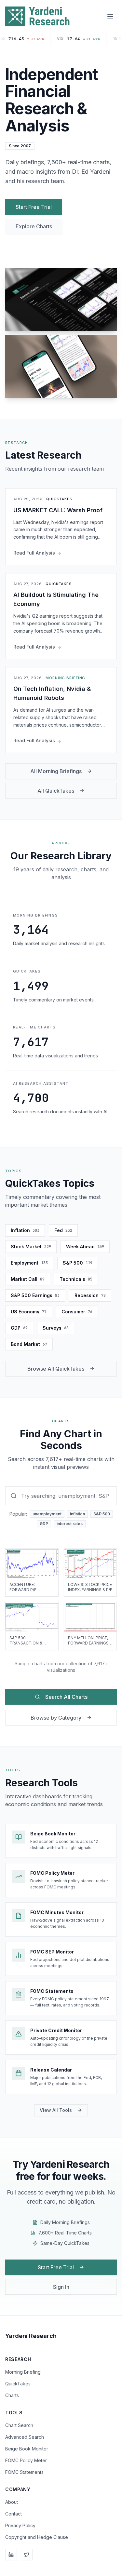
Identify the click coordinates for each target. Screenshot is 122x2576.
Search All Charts (66, 1697)
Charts (12, 2395)
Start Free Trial (34, 207)
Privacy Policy (20, 2525)
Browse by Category (56, 1718)
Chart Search (19, 2425)
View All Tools (56, 2110)
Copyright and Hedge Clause (37, 2537)
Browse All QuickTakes (56, 1369)
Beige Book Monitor (27, 2449)
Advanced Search (25, 2437)
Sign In (61, 2287)
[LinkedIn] (11, 2555)
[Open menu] (110, 17)
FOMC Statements (24, 2472)
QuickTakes (18, 2384)
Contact (14, 2514)
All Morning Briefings (56, 771)
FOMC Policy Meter (26, 2460)
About (12, 2502)
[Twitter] (27, 2555)
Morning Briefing (23, 2372)
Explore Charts (34, 226)
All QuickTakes (56, 791)
